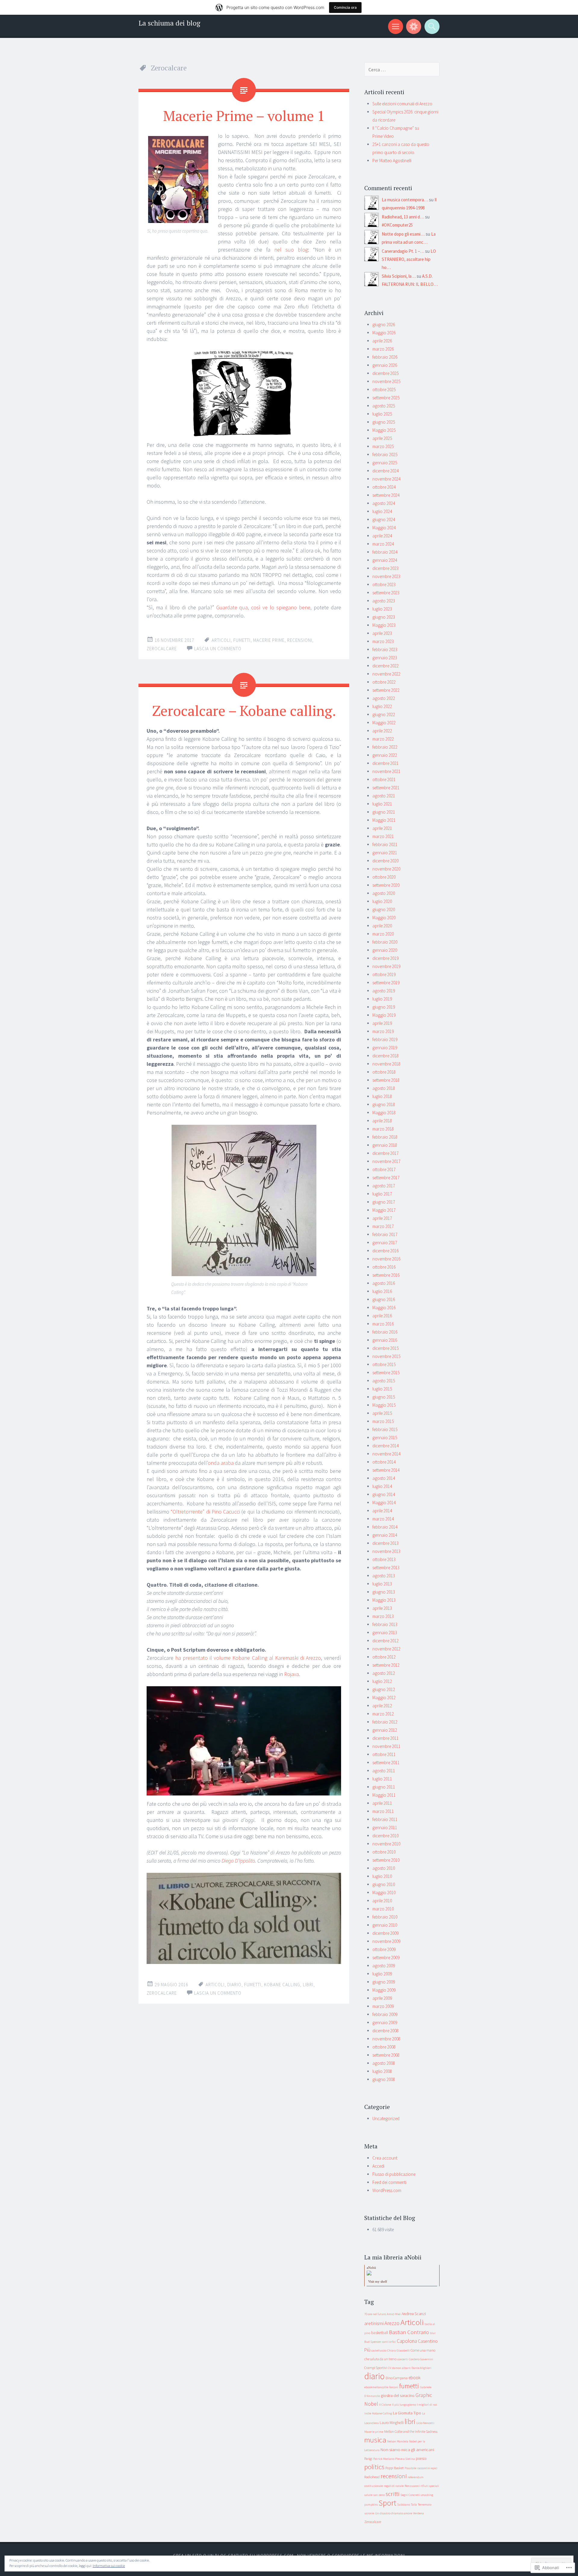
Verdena (418, 2513)
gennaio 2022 (385, 755)
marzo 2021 (383, 836)
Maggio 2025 (384, 430)
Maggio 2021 (384, 820)
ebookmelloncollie (376, 2387)
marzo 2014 (383, 1519)
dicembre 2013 (385, 1543)
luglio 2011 (382, 1779)
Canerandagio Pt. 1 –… (403, 251)
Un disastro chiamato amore (394, 2513)
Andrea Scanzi (414, 2314)
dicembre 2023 (385, 568)
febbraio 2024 (385, 552)
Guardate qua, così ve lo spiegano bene (263, 607)
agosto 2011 (384, 1771)
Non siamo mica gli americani (407, 2449)
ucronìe (369, 2513)
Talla (414, 2505)
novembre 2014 (386, 1454)
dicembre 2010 (385, 1836)
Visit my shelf (378, 2281)
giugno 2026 (384, 325)
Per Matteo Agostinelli (392, 161)
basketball (380, 2333)
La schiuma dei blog (169, 23)
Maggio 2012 (384, 1698)
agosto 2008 (384, 2063)
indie (368, 2413)
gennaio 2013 (385, 1633)
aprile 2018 (382, 1121)
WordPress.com (387, 2190)
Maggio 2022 (384, 723)
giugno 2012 (384, 1689)
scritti (393, 2494)
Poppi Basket (395, 2468)
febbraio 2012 (385, 1722)
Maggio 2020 (384, 918)
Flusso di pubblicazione (394, 2174)
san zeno (379, 2495)
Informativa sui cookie (109, 2566)
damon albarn (401, 2368)
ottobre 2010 (384, 1852)
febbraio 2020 (385, 942)
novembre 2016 (386, 1259)
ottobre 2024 (384, 487)
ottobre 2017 (384, 1169)
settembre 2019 (386, 983)
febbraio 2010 (385, 1917)
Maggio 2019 (384, 1015)
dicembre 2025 (385, 373)
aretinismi (374, 2323)
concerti (403, 2359)
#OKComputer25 (397, 225)
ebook (415, 2378)
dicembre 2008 (385, 2031)
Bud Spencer (373, 2342)
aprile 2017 (382, 1218)
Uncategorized (386, 2118)
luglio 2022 (382, 706)
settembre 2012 (386, 1665)
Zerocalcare (162, 649)
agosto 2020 (384, 893)
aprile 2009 (382, 1998)
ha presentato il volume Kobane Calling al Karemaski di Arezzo (248, 1658)
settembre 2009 (386, 1958)
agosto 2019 (384, 991)
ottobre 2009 (384, 1949)
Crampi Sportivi (376, 2368)
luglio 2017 (382, 1194)
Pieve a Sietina (405, 2459)
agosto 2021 (384, 796)
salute (368, 2495)
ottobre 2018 (384, 1072)
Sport (387, 2503)
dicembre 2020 (385, 861)
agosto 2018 (384, 1088)
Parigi (368, 2458)
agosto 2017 (384, 1186)
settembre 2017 (386, 1178)
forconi (394, 2387)
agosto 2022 (384, 698)
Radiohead (372, 2477)
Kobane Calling (282, 1985)
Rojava (292, 1674)
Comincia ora (345, 7)
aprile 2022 (382, 731)
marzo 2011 (383, 1811)
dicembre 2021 (385, 763)
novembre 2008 (386, 2039)
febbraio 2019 (385, 1039)
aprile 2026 (382, 341)
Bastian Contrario (409, 2332)
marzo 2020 (383, 934)
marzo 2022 (383, 739)
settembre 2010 (386, 1860)
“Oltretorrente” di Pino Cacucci (205, 1512)
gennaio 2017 (385, 1243)
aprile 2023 (382, 633)
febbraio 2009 (385, 2014)
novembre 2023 (386, 576)
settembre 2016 (386, 1275)
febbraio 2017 (385, 1234)
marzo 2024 (383, 544)
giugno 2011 (384, 1787)
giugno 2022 (384, 714)
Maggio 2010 (384, 1893)
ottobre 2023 (384, 584)
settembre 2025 (386, 398)
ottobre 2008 (384, 2047)
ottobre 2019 (384, 974)
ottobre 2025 (384, 390)
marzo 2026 (383, 349)
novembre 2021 (386, 771)
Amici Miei (394, 2314)
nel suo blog (291, 250)
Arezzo (392, 2323)
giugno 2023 (384, 617)
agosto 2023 (384, 601)
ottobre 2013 (384, 1559)
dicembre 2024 (385, 471)
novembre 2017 (386, 1161)
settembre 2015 (386, 1373)
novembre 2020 (386, 869)
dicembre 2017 (385, 1153)
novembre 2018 (386, 1064)
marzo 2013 (383, 1616)
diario (234, 1985)
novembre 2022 (386, 674)
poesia (421, 2458)
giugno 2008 (384, 2079)
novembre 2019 (386, 966)
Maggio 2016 (384, 1308)
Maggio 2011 (384, 1795)
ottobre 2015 (384, 1364)
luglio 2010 (382, 1876)
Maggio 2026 (384, 333)
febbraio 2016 (385, 1332)
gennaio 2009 (385, 2022)
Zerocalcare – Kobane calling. (244, 710)
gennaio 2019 (385, 1048)
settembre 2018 (386, 1080)
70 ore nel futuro (375, 2314)
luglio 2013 (382, 1584)
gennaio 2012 (385, 1730)
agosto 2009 (384, 1966)
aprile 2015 (382, 1413)
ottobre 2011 (384, 1754)
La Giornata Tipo (407, 2413)
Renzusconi (412, 2486)
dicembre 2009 (385, 1933)
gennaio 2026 (385, 365)
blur (433, 2333)
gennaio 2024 (385, 560)
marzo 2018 (383, 1129)
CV (389, 2368)
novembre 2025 (386, 381)
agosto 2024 (384, 503)
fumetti (242, 640)
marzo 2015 (383, 1421)
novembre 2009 (386, 1941)
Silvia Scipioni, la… (399, 276)
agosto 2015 (384, 1381)
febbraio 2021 (385, 844)
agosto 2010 (384, 1868)
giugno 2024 (384, 520)
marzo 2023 (383, 641)
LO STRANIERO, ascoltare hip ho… (409, 259)
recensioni (300, 640)
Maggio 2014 (384, 1503)
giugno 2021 (384, 812)
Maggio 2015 (384, 1405)
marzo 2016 (383, 1324)
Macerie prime (269, 640)
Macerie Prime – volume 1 (244, 116)
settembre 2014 (386, 1470)
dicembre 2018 (385, 1056)
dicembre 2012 (385, 1641)
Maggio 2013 (384, 1600)
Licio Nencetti (425, 2423)
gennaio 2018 (385, 1145)
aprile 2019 (382, 1023)
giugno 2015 (384, 1397)
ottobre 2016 (384, 1267)
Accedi (378, 2166)
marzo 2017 (383, 1226)
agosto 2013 (384, 1576)
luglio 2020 (382, 901)
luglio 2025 (382, 414)
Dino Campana (397, 2378)
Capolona (407, 2341)
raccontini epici (427, 2468)
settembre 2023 (386, 593)
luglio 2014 (382, 1486)
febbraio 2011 (385, 1819)
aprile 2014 (382, 1511)
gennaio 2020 (385, 950)
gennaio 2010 (385, 1925)
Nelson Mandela (398, 2441)
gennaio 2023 (385, 658)
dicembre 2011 (385, 1738)
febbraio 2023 (385, 649)
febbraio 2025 (385, 455)
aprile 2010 (382, 1901)
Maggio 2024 (384, 528)
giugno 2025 (384, 422)
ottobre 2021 (384, 779)
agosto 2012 (384, 1673)
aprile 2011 (382, 1803)
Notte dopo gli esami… (403, 234)
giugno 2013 (384, 1592)
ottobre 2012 (384, 1657)
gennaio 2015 (385, 1438)
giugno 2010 (384, 1884)
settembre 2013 (386, 1568)
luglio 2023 (382, 609)
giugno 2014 (384, 1494)
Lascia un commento (218, 649)
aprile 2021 (382, 828)
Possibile (410, 2468)
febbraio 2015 (385, 1429)
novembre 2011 (386, 1746)
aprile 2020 (382, 926)
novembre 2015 (386, 1356)
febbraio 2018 (385, 1137)
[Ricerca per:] (402, 70)
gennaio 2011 (385, 1828)
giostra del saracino (398, 2395)
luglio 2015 (382, 1389)
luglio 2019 (382, 999)
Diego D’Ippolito (238, 1861)
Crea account (385, 2158)
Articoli (221, 640)
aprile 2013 (382, 1608)
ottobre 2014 (384, 1462)
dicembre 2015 (385, 1348)
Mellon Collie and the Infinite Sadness (411, 2431)
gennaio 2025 (385, 463)
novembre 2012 (386, 1649)
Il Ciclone (385, 2405)
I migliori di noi (427, 2405)
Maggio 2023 (384, 625)
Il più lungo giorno (404, 2405)
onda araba (221, 1463)
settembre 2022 (386, 690)
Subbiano (404, 2505)
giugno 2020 (384, 909)
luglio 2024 (382, 511)
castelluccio (379, 2350)
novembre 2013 (386, 1551)
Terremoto (425, 2505)
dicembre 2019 (385, 958)
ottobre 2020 (384, 877)
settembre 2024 (386, 495)
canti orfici (389, 2342)
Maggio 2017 (384, 1210)
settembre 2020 (386, 885)
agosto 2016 (384, 1283)
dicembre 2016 (385, 1251)
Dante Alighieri (421, 2368)
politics (374, 2467)
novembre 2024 (386, 479)
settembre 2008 (386, 2055)
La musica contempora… (405, 200)
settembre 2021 (386, 788)
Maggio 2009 (384, 1990)
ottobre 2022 (384, 682)
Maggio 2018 (384, 1113)
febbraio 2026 (385, 357)
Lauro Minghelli (392, 2423)
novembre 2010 (386, 1844)
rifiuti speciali (430, 2486)
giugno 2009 (384, 1982)
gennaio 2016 (385, 1340)
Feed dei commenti (389, 2182)
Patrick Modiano (384, 2459)
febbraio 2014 (385, 1527)
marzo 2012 (383, 1714)
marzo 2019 (383, 1031)
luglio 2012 (382, 1681)
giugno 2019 (384, 1007)
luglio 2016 (382, 1291)
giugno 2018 (384, 1104)
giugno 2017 (384, 1202)
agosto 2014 (384, 1478)
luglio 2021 (382, 804)
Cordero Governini (421, 2359)
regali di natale (394, 2486)
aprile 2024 (382, 536)
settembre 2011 (386, 1763)
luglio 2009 (382, 1974)
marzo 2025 (383, 446)
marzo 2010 (383, 1909)
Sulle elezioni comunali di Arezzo (402, 104)
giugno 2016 (384, 1299)
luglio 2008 (382, 2071)
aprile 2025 (382, 438)
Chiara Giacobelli (398, 2350)
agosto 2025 (384, 406)
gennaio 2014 (385, 1535)
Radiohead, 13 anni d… (403, 217)
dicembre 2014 (385, 1446)
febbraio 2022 (385, 747)
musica (375, 2440)
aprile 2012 (382, 1706)
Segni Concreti (410, 2495)
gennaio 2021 (385, 853)
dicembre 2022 (385, 666)
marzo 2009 (383, 2006)
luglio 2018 (382, 1096)
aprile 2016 (382, 1316)
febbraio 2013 (385, 1624)
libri (308, 1985)
